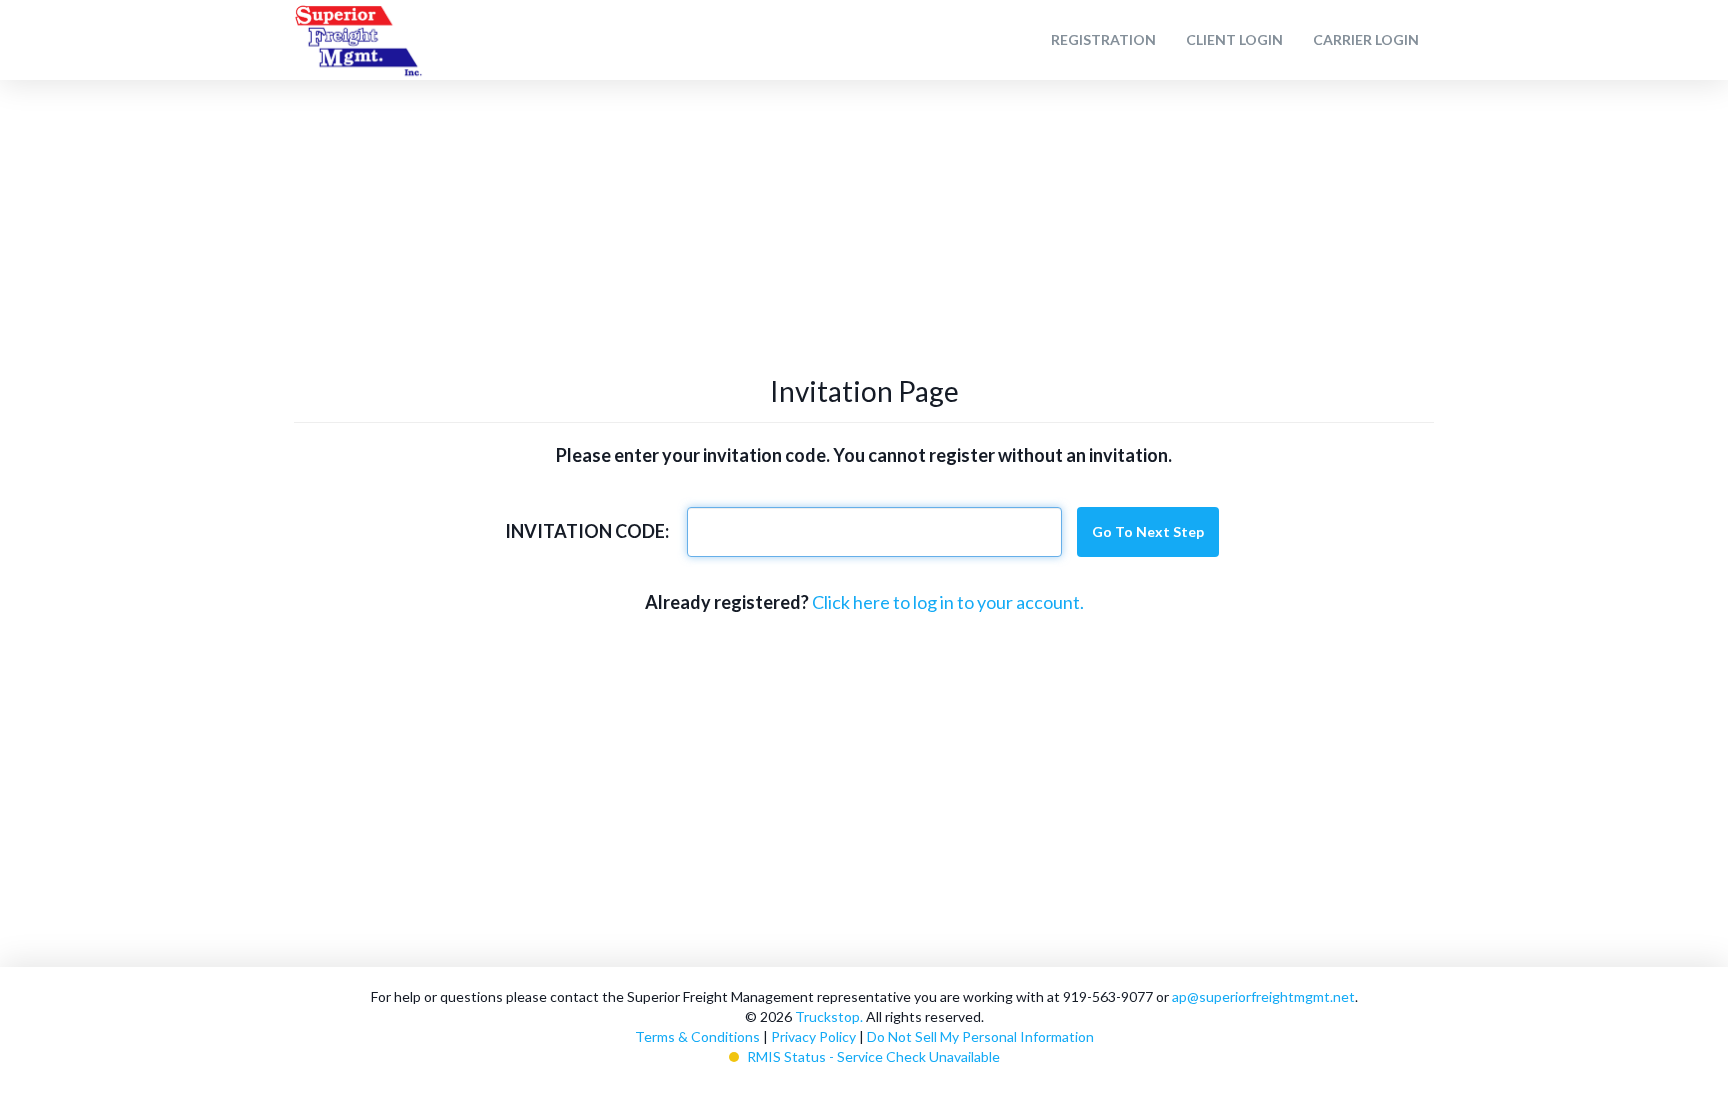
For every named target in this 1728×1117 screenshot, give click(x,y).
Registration (1103, 39)
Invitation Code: (587, 531)
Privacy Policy (813, 1036)
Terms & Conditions (697, 1036)
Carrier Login (1366, 39)
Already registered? (727, 602)
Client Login (1234, 39)
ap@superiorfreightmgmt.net (1263, 996)
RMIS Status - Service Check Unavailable (873, 1056)
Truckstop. (829, 1016)
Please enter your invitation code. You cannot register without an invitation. (864, 455)
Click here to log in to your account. (948, 602)
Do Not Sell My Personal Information (980, 1036)
